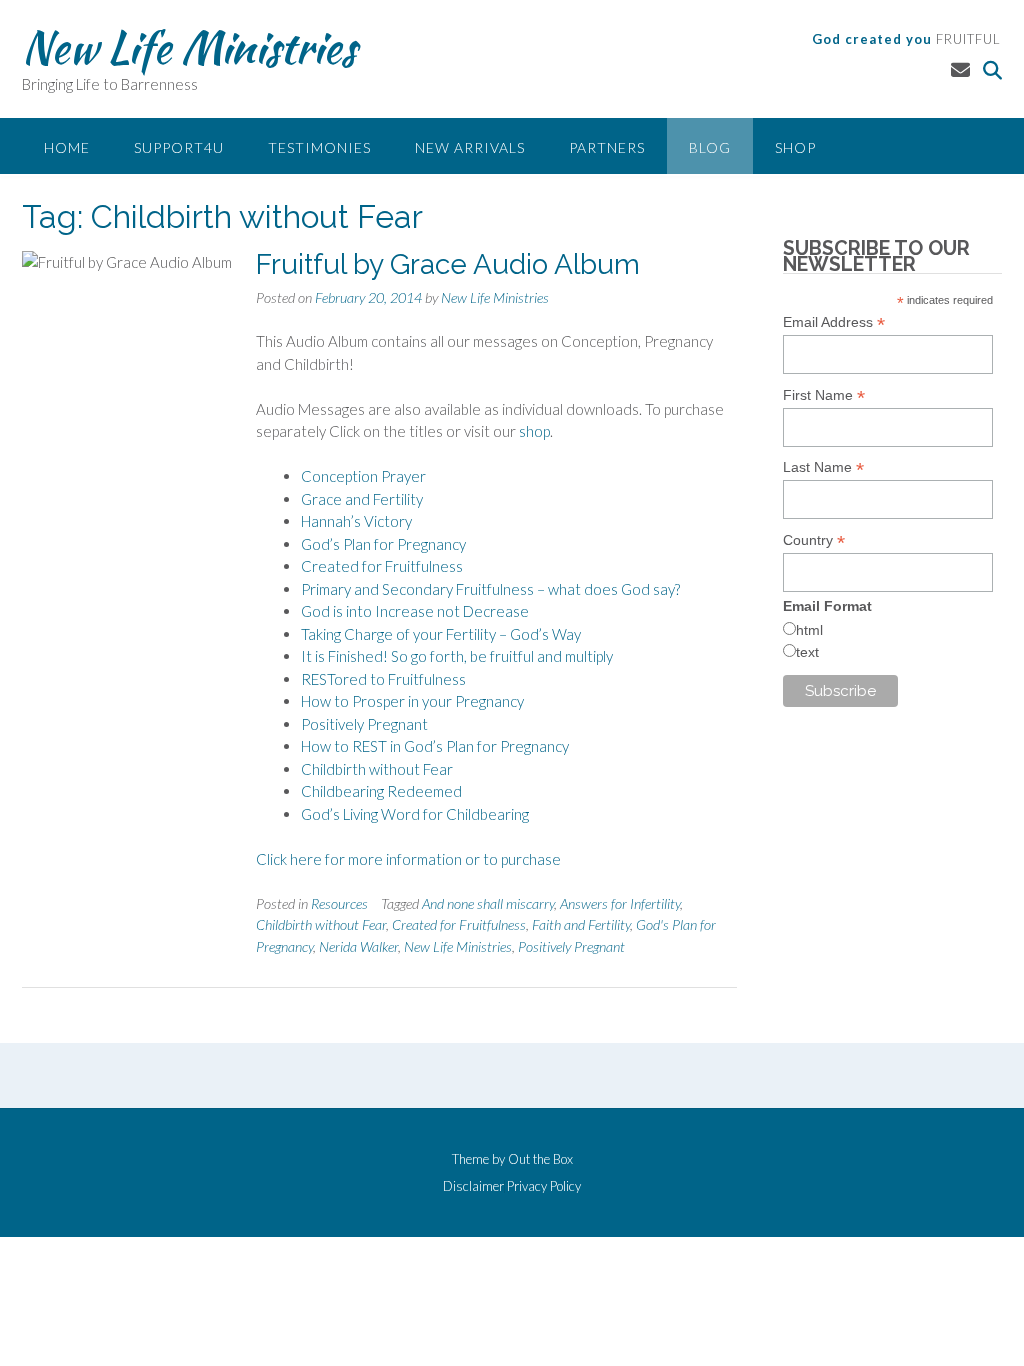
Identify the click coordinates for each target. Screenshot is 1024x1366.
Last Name (823, 467)
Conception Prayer (363, 476)
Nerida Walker (358, 946)
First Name (824, 395)
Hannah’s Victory (356, 521)
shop (534, 431)
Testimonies (319, 147)
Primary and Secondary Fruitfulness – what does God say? (490, 589)
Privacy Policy (544, 1186)
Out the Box (540, 1159)
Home (67, 147)
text (807, 652)
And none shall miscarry (488, 903)
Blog (710, 147)
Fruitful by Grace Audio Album (448, 264)
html (809, 630)
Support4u (179, 147)
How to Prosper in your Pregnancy (412, 701)
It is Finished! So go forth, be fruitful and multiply (457, 656)
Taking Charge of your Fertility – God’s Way (441, 634)
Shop (795, 147)
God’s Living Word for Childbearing (415, 814)
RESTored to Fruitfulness (383, 679)
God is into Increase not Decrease (415, 611)
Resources (339, 903)
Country (814, 540)
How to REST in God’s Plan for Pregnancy (435, 746)
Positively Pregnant (364, 724)
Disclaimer (473, 1186)
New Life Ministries (189, 47)
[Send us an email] (960, 69)
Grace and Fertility (362, 499)
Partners (607, 147)
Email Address (834, 322)
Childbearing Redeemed (381, 791)
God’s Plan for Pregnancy (383, 544)
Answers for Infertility (620, 903)
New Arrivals (470, 147)
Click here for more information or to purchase (408, 859)
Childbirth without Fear (377, 769)
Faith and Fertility (581, 924)
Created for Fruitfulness (382, 566)
